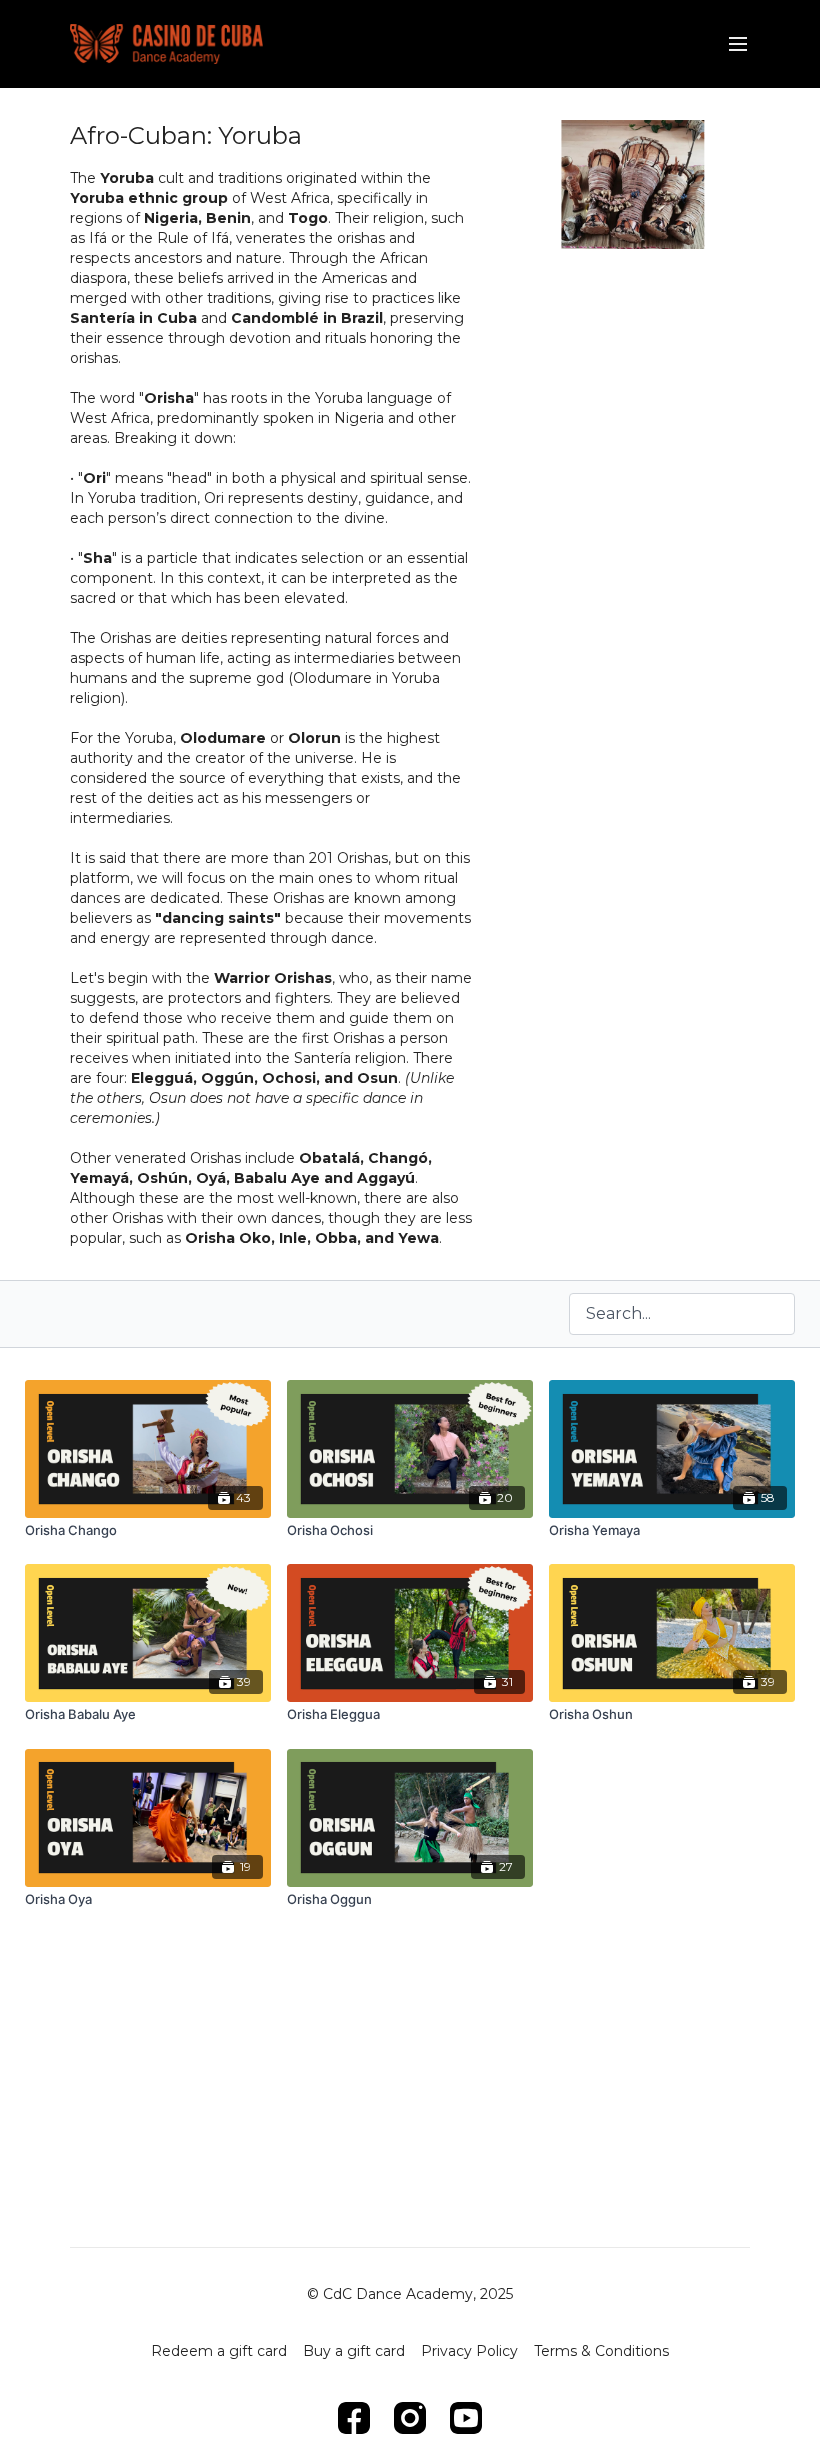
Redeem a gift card (219, 2351)
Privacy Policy (469, 2351)
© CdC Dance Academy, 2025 (410, 2294)
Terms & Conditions (601, 2351)
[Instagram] (410, 2418)
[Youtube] (466, 2418)
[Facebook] (354, 2418)
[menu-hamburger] (738, 44)
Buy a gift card (354, 2351)
